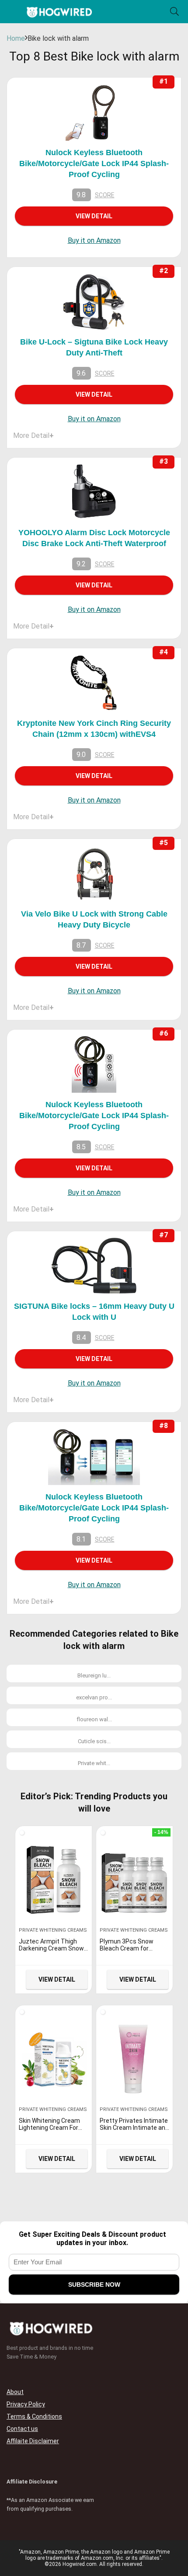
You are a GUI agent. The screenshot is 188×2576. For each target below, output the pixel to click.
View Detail (94, 216)
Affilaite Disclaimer (33, 2441)
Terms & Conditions (34, 2416)
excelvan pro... (94, 1697)
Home (16, 38)
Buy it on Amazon (94, 240)
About (15, 2392)
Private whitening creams (53, 1930)
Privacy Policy (26, 2404)
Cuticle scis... (94, 1741)
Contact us (22, 2429)
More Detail (33, 435)
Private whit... (94, 1763)
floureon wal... (94, 1719)
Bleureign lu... (94, 1675)
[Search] (174, 12)
